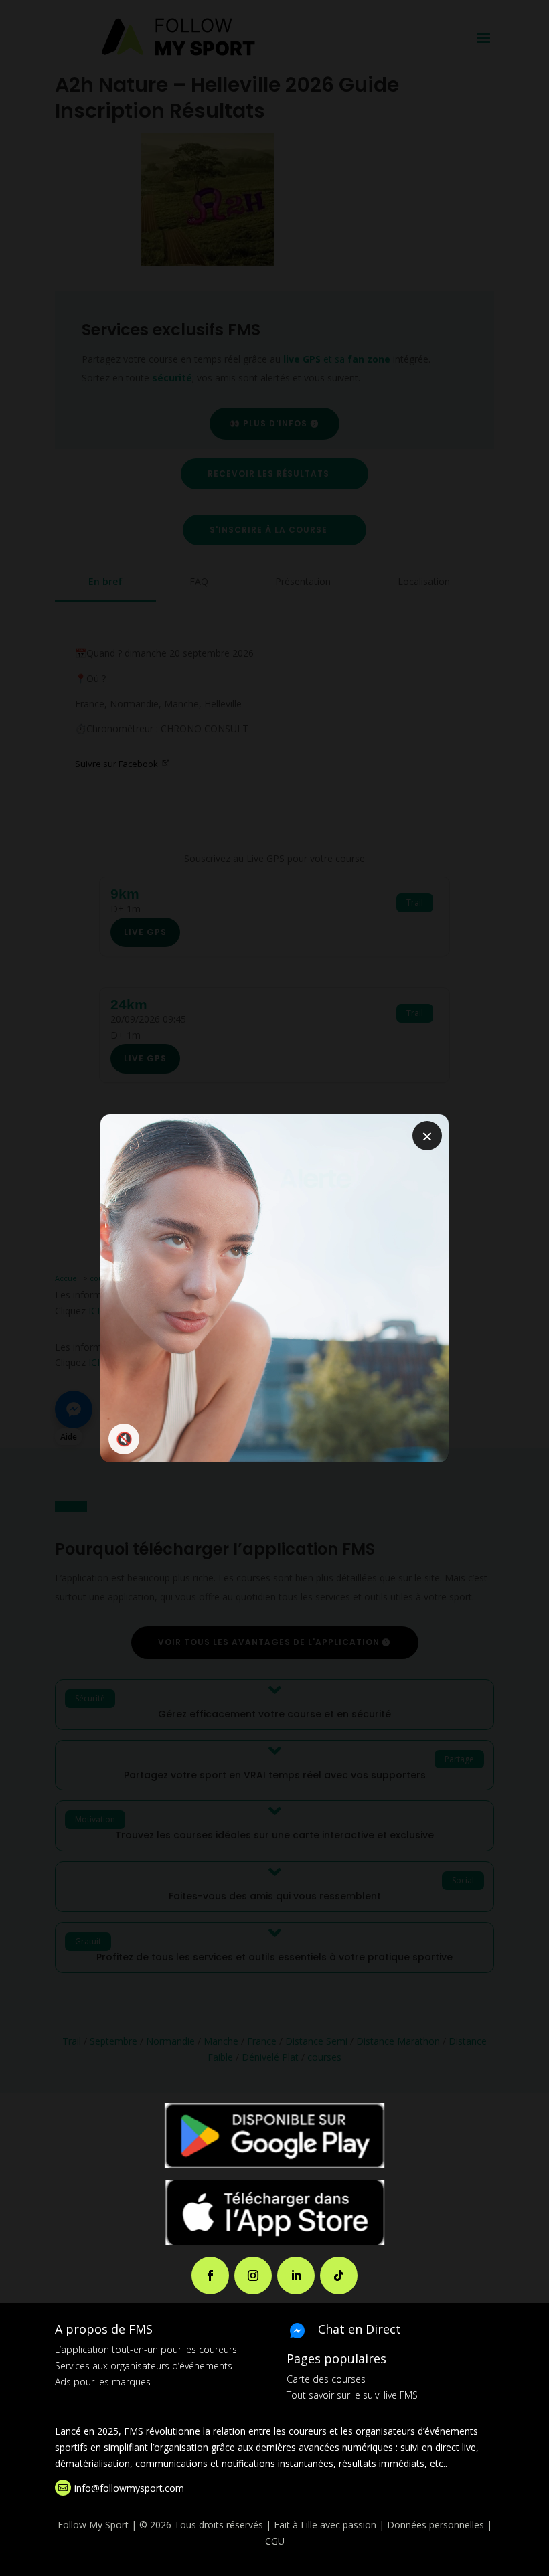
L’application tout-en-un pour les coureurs (146, 2349)
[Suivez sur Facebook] (210, 2276)
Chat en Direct (360, 2329)
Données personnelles (436, 2525)
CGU (275, 2541)
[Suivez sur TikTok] (339, 2276)
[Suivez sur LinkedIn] (296, 2276)
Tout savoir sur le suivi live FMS (352, 2395)
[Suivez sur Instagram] (253, 2276)
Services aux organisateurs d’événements (144, 2366)
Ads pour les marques (103, 2382)
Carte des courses (326, 2379)
